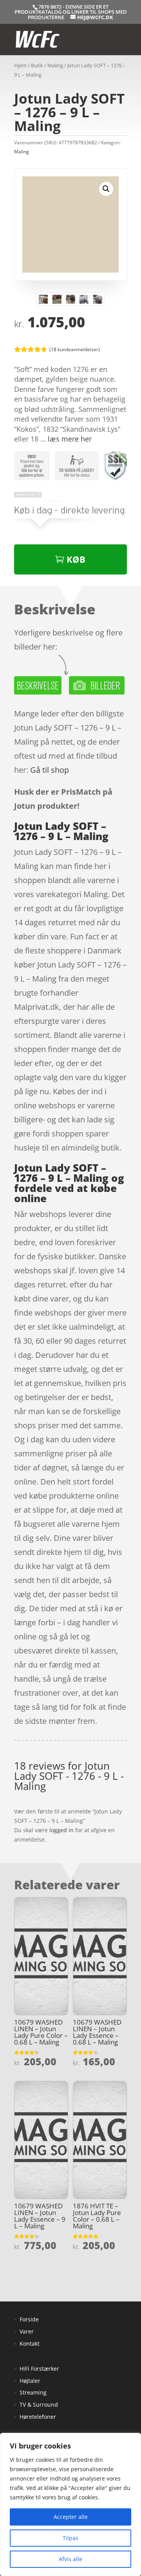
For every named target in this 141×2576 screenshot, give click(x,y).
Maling (55, 65)
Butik (37, 65)
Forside (29, 2319)
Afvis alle (70, 2559)
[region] (70, 2504)
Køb (76, 559)
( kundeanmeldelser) (75, 349)
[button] (106, 189)
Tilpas (70, 2538)
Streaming (33, 2392)
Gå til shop (50, 770)
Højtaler (30, 2381)
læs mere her (70, 439)
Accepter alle (71, 2517)
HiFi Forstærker (39, 2369)
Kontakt (30, 2344)
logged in (61, 1830)
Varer (27, 2331)
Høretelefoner (38, 2417)
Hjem (20, 65)
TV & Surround (39, 2405)
